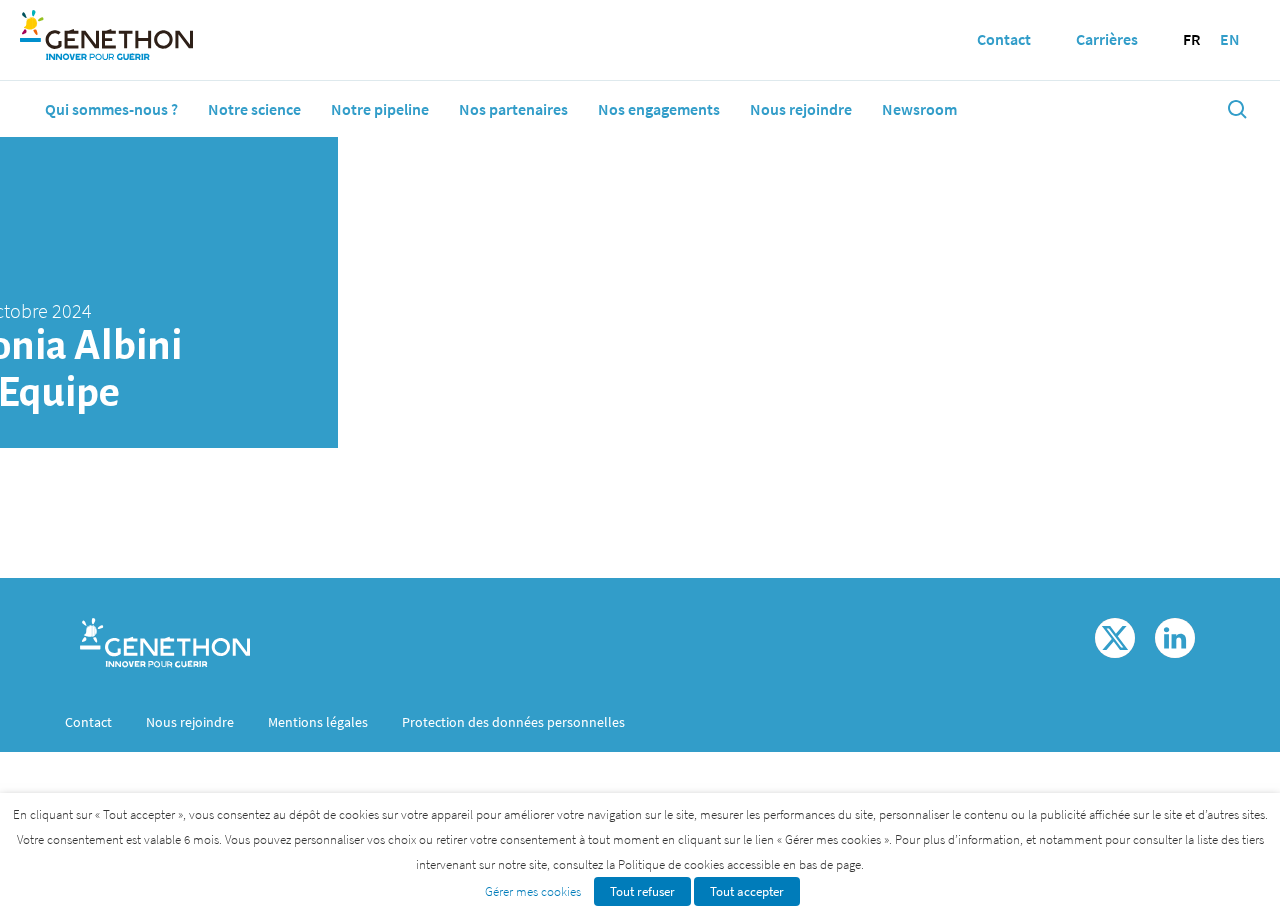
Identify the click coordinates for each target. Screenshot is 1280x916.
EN (1230, 39)
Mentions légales (318, 722)
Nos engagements (659, 109)
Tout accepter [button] (747, 891)
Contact (88, 722)
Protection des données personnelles (513, 722)
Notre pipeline (380, 109)
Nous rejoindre (801, 109)
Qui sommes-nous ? (111, 109)
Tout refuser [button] (642, 891)
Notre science (254, 109)
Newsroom (919, 109)
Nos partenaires (513, 109)
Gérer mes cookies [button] (533, 891)
